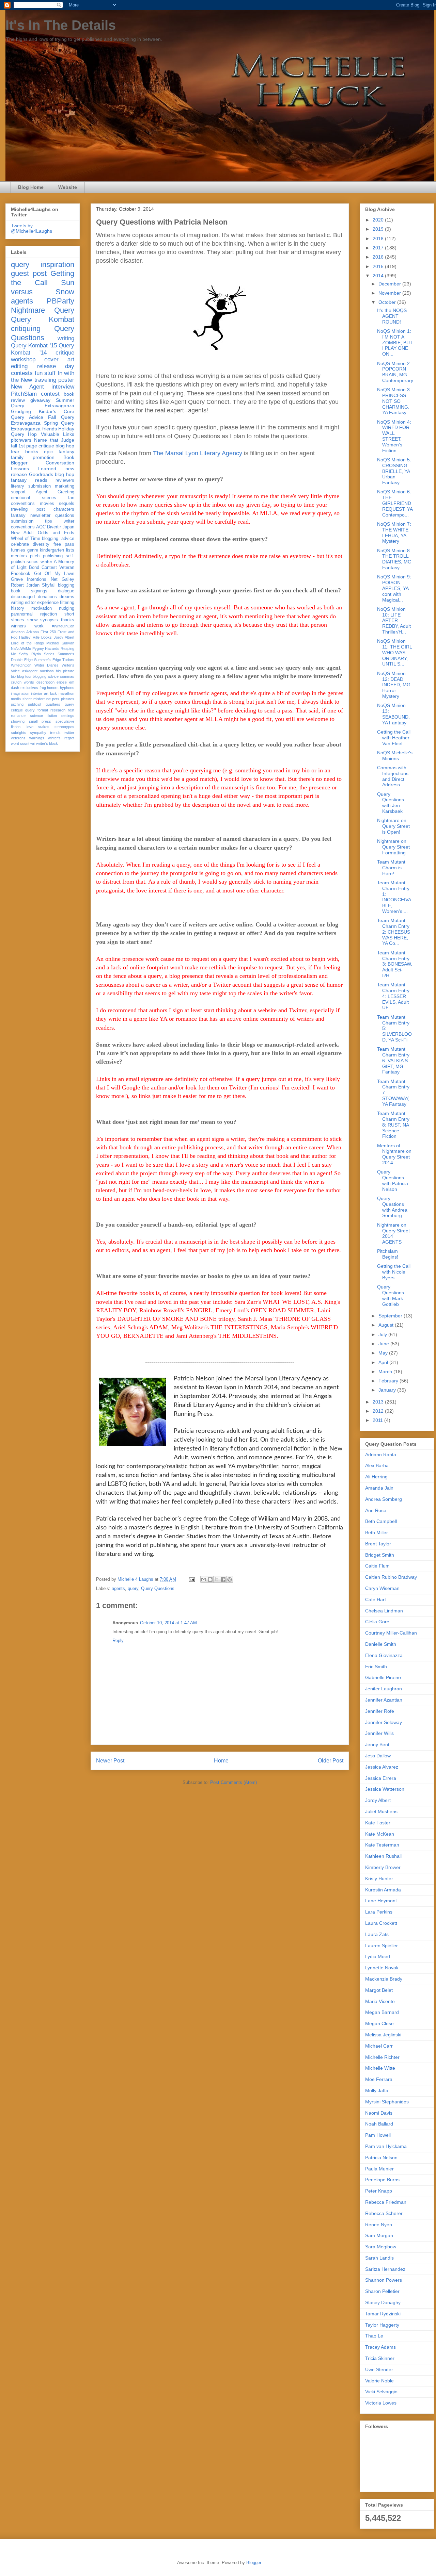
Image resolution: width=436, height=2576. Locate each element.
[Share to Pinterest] (230, 1579)
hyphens (67, 688)
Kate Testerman (382, 1845)
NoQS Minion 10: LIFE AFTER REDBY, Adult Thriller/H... (394, 620)
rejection (49, 614)
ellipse (62, 682)
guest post (29, 273)
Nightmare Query (43, 310)
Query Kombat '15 (34, 346)
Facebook (21, 574)
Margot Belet (379, 1990)
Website (68, 187)
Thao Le (374, 2336)
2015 (379, 266)
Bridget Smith (380, 1555)
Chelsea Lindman (384, 1611)
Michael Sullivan (60, 643)
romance (18, 716)
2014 (379, 276)
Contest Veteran (58, 568)
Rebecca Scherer (384, 2213)
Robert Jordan (25, 585)
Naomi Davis (379, 2113)
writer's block (47, 743)
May (384, 1353)
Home (221, 1761)
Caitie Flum (377, 1566)
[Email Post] (191, 1579)
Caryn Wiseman (382, 1588)
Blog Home (31, 187)
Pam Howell (378, 2135)
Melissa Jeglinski (383, 2035)
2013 (379, 1402)
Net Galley (63, 579)
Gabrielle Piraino (383, 1677)
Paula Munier (379, 2169)
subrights (19, 733)
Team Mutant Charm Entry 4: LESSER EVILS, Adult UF (393, 996)
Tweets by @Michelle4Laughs (32, 228)
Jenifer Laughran (384, 1689)
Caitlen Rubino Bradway (391, 1577)
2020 (379, 220)
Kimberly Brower (383, 1867)
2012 (379, 1411)
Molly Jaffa (377, 2090)
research (58, 710)
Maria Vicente (380, 2001)
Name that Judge (54, 440)
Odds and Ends (56, 533)
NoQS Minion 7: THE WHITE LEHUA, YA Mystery (394, 532)
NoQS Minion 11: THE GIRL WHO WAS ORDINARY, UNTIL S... (394, 652)
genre (33, 550)
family (17, 457)
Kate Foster (378, 1823)
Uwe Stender (379, 2369)
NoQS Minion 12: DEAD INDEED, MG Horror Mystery (394, 685)
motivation (42, 608)
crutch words (22, 682)
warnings (37, 738)
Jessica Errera (381, 1778)
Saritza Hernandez (385, 2269)
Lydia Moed (378, 1956)
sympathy (38, 733)
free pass (64, 544)
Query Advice (27, 417)
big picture (65, 671)
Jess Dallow (378, 1756)
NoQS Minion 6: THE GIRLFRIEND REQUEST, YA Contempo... (395, 503)
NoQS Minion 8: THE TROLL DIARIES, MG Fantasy (394, 559)
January (388, 1390)
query (133, 1588)
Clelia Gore (377, 1622)
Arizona (33, 632)
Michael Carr (379, 2046)
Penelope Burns (382, 2180)
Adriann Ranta (381, 1455)
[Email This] (204, 1579)
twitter (69, 733)
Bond (34, 568)
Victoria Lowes (381, 2403)
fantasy (18, 515)
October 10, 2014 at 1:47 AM (168, 1623)
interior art (40, 693)
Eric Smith (376, 1667)
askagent (30, 671)
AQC (41, 527)
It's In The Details (61, 25)
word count (20, 743)
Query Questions (158, 1588)
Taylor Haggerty (382, 2325)
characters (64, 509)
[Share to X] (217, 1579)
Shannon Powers (384, 2280)
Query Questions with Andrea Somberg (392, 1207)
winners (18, 626)
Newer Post (110, 1761)
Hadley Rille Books (35, 637)
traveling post (28, 509)
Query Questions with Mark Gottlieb (391, 1295)
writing (66, 338)
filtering (67, 603)
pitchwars (21, 440)
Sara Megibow (381, 2247)
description (45, 682)
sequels (67, 504)
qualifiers (53, 704)
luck (53, 693)
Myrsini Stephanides (387, 2102)
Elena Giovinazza (384, 1655)
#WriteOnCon (63, 626)
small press (40, 721)
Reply (118, 1640)
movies (47, 504)
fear (15, 452)
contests (22, 373)
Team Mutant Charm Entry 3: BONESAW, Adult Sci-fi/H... (395, 964)
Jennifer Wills (379, 1733)
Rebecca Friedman (386, 2202)
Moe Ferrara (379, 2079)
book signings (29, 591)
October (388, 302)
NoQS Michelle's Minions (395, 756)
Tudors (68, 660)
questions (65, 515)
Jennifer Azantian (384, 1700)
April (384, 1362)
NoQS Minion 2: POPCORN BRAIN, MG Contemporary (395, 372)
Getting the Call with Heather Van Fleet (394, 738)
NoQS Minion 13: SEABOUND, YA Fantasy (393, 714)
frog (43, 688)
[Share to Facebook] (223, 1579)
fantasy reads (29, 480)
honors (53, 688)
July (383, 1334)
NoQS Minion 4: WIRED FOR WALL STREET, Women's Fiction (394, 436)
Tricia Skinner (380, 2358)
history (18, 608)
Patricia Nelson (381, 2157)
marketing (65, 486)
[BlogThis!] (210, 1579)
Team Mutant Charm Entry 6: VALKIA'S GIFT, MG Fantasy (393, 1060)
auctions (47, 671)
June (384, 1344)
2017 (379, 248)
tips (49, 521)
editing (19, 366)
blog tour (24, 676)
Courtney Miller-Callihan (391, 1633)
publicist (35, 704)
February (389, 1381)
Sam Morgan (379, 2235)
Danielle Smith (381, 1644)
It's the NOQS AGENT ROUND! (392, 316)
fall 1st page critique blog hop (43, 446)
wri (33, 743)
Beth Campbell (381, 1521)
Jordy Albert (64, 637)
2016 (379, 257)
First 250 (48, 632)
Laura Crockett (381, 1923)
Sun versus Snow (43, 287)
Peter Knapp (379, 2191)
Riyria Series (43, 654)
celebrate (20, 544)
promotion (44, 457)
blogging (66, 585)
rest (71, 710)
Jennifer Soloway (384, 1722)
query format (36, 710)
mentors (19, 556)
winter (46, 562)
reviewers (65, 480)
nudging (67, 608)
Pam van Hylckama (386, 2146)
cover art (59, 359)
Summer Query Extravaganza (43, 403)
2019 (379, 229)
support (18, 492)
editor (30, 603)
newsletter (40, 515)
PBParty (60, 301)
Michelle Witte (380, 2068)
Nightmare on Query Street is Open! (393, 826)
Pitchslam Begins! (388, 1254)
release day (56, 366)
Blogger (254, 2563)
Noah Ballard (379, 2124)
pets (56, 699)
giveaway (40, 400)
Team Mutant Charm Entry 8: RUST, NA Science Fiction (393, 1125)
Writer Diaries (47, 665)
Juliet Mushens (381, 1811)
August (387, 1325)
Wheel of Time (26, 539)
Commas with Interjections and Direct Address (393, 776)
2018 (379, 239)
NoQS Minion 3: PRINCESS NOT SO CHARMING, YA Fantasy (394, 401)
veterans (18, 738)
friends (50, 429)
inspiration (57, 265)
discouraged (23, 597)
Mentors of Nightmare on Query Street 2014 (394, 1154)
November (390, 293)
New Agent (27, 387)
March (386, 1372)
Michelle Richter (382, 2057)
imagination (20, 693)
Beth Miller (377, 1532)
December (390, 284)
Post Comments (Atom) (233, 1782)
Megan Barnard (382, 2012)
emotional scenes (34, 498)
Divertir (54, 527)
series (33, 562)
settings (68, 716)
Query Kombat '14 (43, 349)
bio (13, 676)
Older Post (331, 1761)
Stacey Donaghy (383, 2302)
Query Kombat (43, 319)
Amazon (18, 632)
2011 (378, 1420)
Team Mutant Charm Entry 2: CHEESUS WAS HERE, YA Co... (394, 932)
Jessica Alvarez (382, 1767)
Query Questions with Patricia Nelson (393, 1180)
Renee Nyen (379, 2225)
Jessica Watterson (385, 1789)
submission (22, 521)
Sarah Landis (379, 2258)
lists (70, 550)
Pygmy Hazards (46, 649)
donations (47, 597)
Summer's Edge (48, 660)
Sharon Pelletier (382, 2291)
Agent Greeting (55, 492)
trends (55, 733)
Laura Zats (377, 1934)
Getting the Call (43, 278)
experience (48, 603)
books (32, 452)
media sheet (21, 699)
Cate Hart (376, 1599)
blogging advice (46, 676)
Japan (68, 527)
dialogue (66, 591)
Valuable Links (58, 434)
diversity (41, 544)
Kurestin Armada (383, 1890)
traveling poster (54, 380)
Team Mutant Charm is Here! (391, 868)
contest (50, 394)
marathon (66, 693)
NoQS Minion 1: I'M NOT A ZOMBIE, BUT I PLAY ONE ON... (395, 342)
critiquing (26, 329)
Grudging (21, 411)
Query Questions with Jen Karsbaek (391, 803)
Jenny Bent (377, 1744)
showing (18, 721)
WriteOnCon (21, 665)
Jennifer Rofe (380, 1711)
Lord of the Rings (27, 643)
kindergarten (52, 550)
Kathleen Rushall (383, 1856)
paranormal (22, 614)
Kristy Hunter (379, 1878)
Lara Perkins (379, 1912)
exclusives (29, 688)
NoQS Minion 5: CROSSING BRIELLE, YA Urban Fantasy (394, 471)
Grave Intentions (29, 579)
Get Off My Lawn (54, 574)
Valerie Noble (379, 2381)
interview (63, 387)
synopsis (49, 620)
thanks (68, 620)
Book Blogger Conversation (43, 460)
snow (32, 620)
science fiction (43, 716)
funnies (18, 550)
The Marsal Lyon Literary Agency (198, 453)
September (391, 1316)
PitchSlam (24, 394)
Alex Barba (377, 1465)
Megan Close (379, 2023)
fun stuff (45, 373)
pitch (35, 556)
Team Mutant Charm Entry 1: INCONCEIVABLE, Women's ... (394, 897)
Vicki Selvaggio (381, 2392)
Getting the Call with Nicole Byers (394, 1272)
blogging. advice (58, 539)
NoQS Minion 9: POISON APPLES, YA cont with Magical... (394, 588)
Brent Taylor (378, 1544)
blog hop (65, 474)
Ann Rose (376, 1510)
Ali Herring (376, 1477)
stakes (44, 727)
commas (67, 676)
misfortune (42, 699)
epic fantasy (59, 452)
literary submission (31, 486)
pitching (17, 704)
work (39, 626)
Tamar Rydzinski (383, 2314)
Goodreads (41, 474)
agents (118, 1588)
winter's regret (61, 738)
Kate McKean (380, 1834)
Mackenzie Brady (384, 1979)
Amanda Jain (379, 1488)
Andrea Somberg (384, 1499)
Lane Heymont (381, 1901)
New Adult (22, 533)
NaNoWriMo (21, 649)
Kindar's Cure (57, 411)
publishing (53, 556)
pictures (68, 699)
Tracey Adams (380, 2347)
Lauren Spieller (381, 1946)
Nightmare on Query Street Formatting (393, 847)
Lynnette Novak (382, 1968)
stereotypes (64, 727)
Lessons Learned (34, 469)
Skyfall (49, 585)
